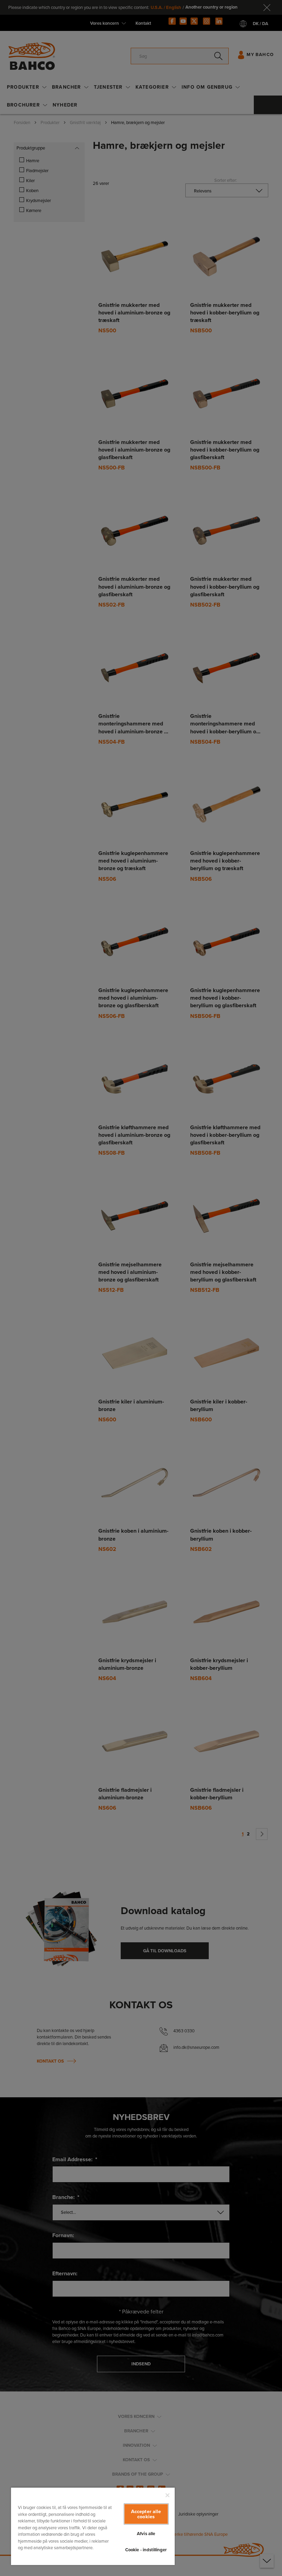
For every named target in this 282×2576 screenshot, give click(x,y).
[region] (93, 2526)
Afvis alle (146, 2534)
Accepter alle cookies (146, 2514)
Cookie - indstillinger (146, 2550)
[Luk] (167, 2495)
